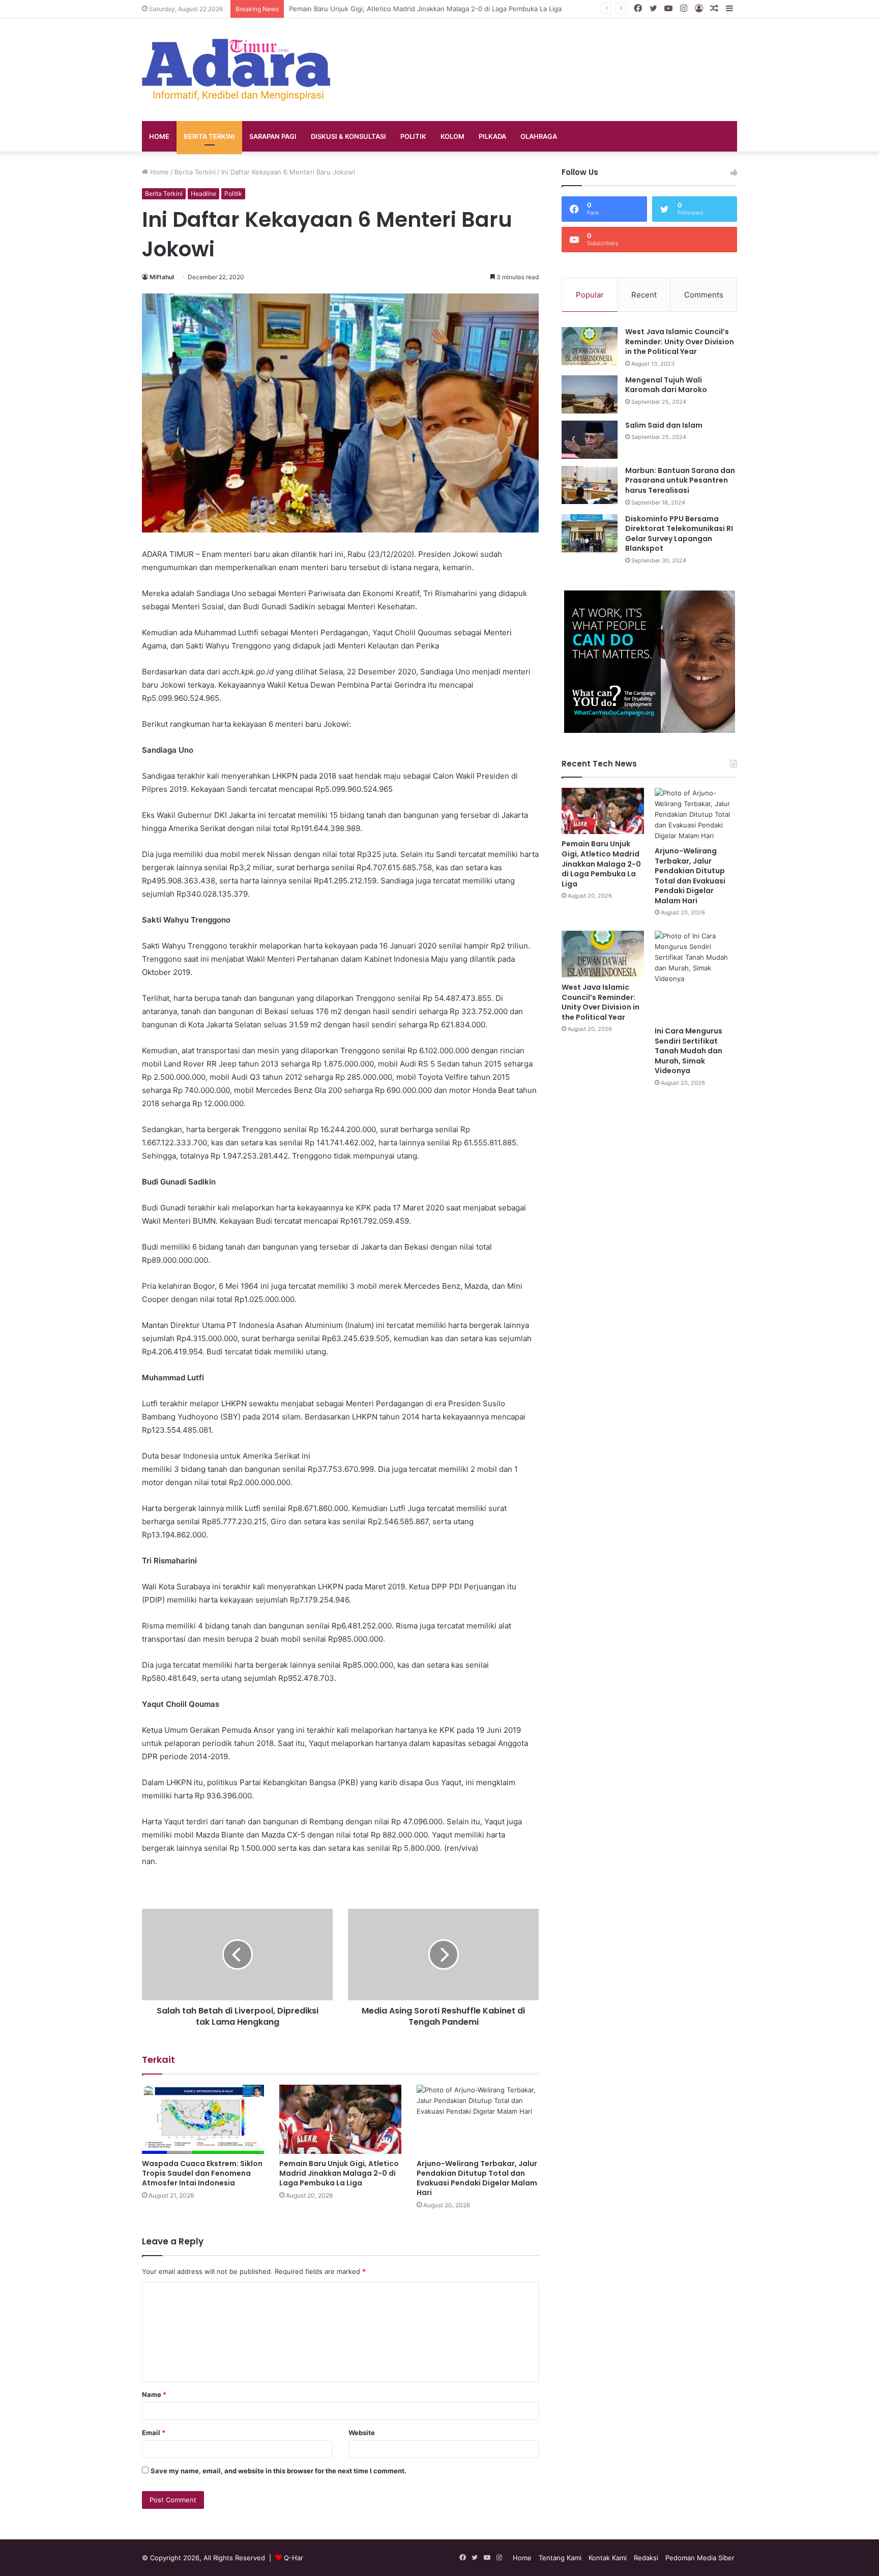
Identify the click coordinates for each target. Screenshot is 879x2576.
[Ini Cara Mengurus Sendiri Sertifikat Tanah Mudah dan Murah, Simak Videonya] (696, 976)
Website (362, 2433)
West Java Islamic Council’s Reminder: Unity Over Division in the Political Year (680, 342)
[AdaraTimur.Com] (236, 70)
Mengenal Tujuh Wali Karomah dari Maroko (666, 385)
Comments (704, 295)
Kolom (452, 136)
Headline (203, 194)
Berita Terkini (209, 136)
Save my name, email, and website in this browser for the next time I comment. (279, 2471)
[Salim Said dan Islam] (590, 440)
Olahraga (539, 136)
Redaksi (646, 2558)
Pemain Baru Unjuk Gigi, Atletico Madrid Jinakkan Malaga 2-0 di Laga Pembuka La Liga (339, 2173)
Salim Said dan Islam (664, 425)
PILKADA (492, 136)
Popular (590, 295)
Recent (644, 295)
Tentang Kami (560, 2558)
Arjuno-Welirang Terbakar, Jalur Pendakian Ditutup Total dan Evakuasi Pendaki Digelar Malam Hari (477, 2178)
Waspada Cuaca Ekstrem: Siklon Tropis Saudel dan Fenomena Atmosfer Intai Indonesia (202, 2173)
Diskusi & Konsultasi (348, 136)
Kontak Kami (608, 2558)
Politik (413, 136)
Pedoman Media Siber (700, 2558)
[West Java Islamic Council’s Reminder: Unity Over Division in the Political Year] (590, 346)
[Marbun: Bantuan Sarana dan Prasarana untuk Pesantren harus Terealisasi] (590, 485)
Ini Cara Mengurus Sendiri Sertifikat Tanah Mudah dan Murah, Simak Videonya (688, 1051)
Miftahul (162, 277)
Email (154, 2433)
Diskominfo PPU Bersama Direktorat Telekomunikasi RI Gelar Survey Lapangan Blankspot (679, 534)
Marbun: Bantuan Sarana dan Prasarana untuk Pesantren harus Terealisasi (680, 480)
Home (159, 136)
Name (154, 2394)
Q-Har (294, 2558)
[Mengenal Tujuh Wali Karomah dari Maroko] (590, 394)
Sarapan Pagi (273, 136)
